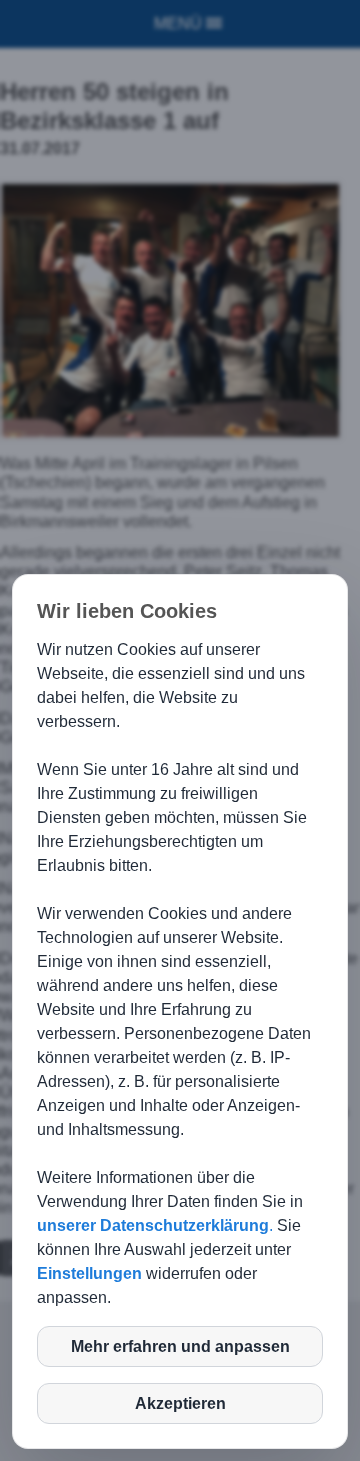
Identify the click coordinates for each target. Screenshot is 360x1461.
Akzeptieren (180, 1403)
